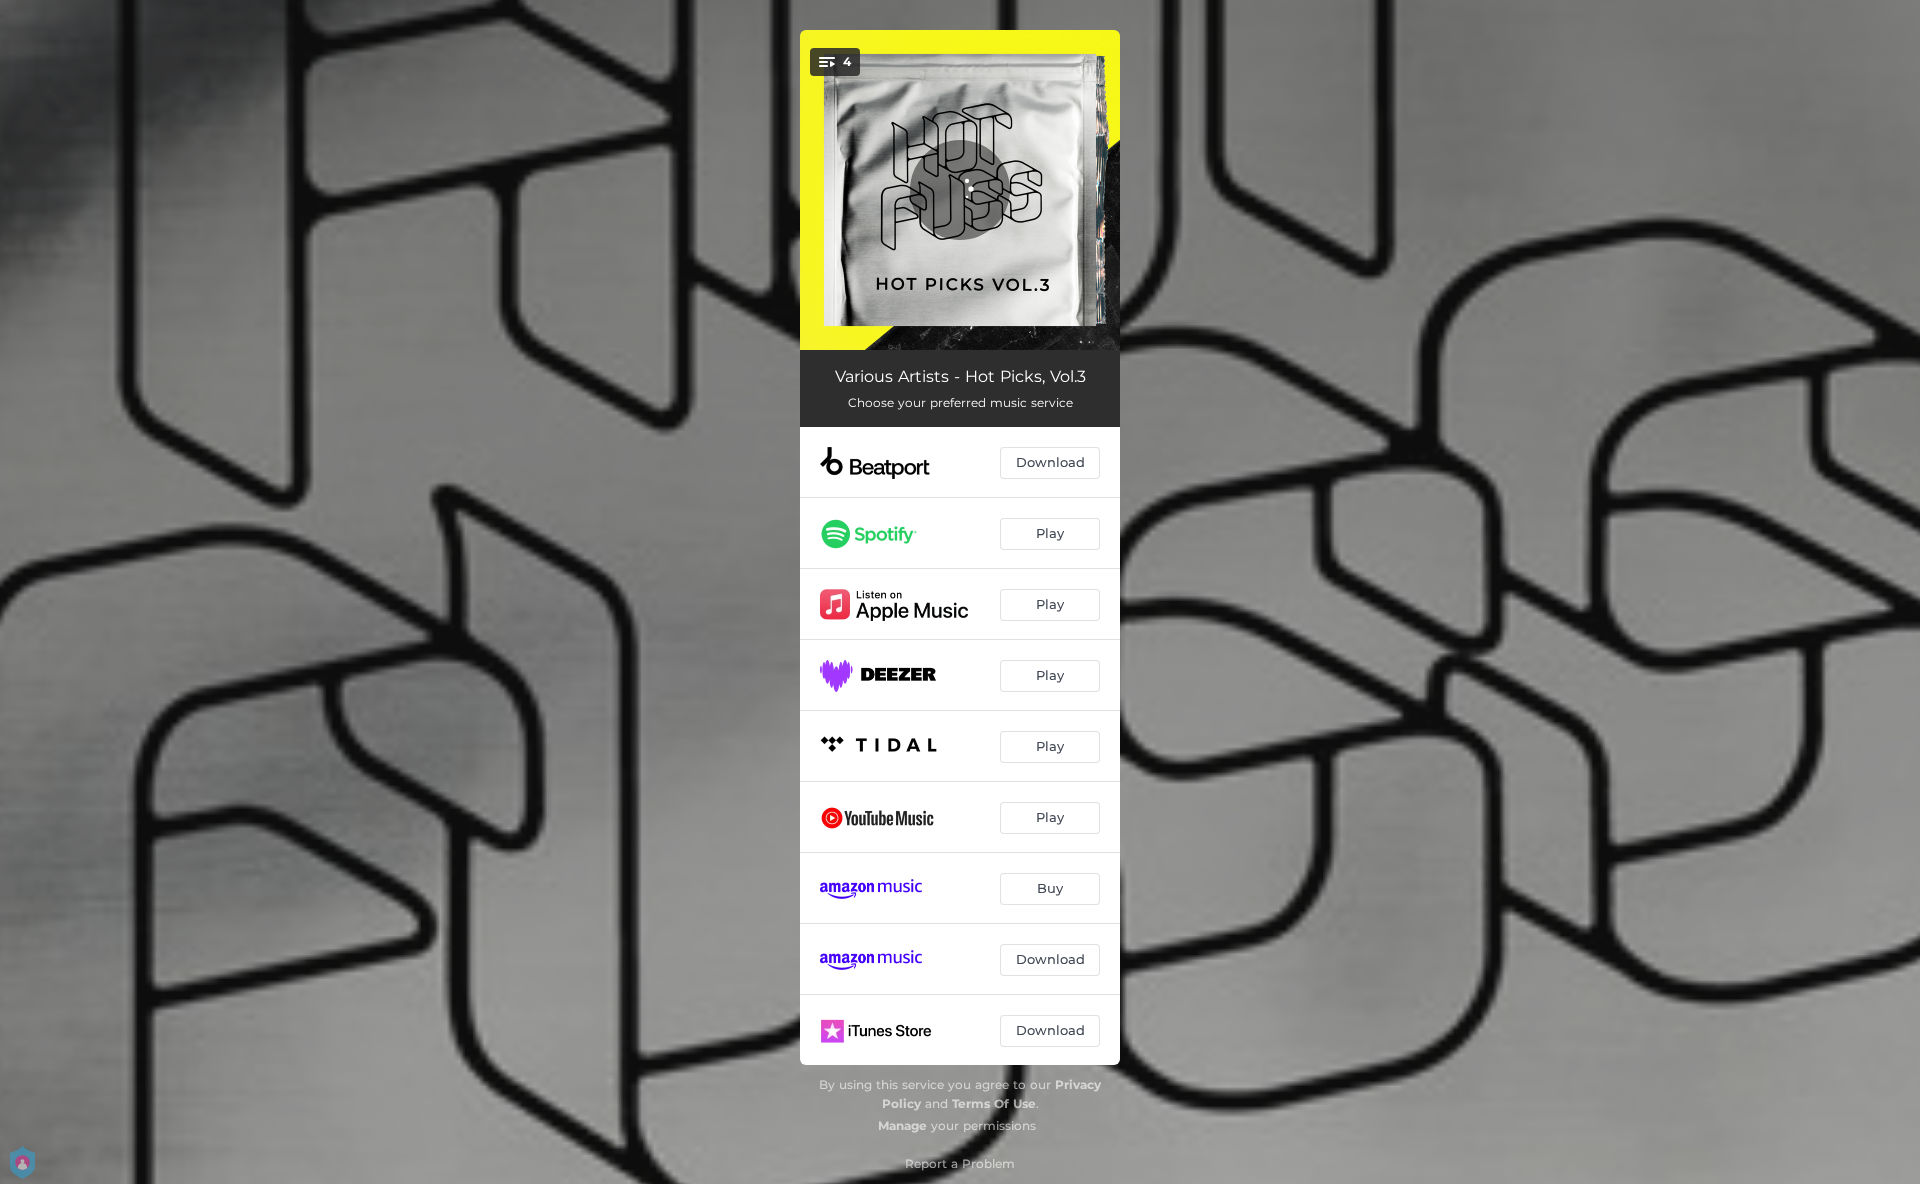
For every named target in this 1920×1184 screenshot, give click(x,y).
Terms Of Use (994, 1103)
